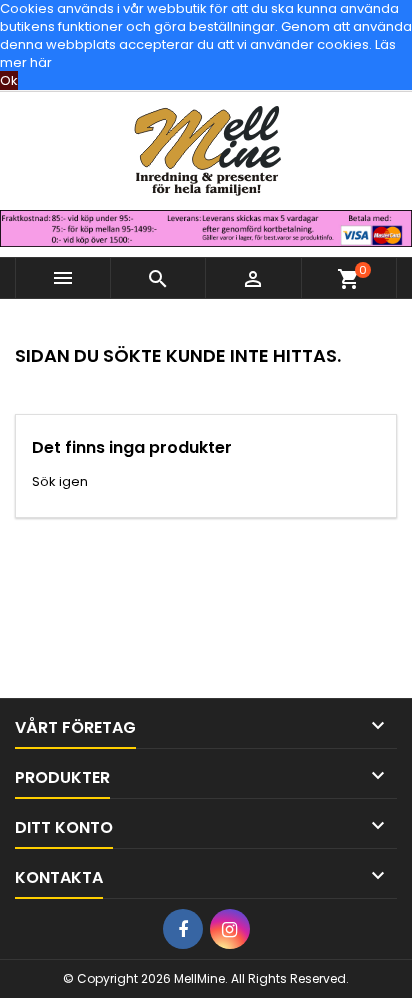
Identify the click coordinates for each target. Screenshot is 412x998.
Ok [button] (9, 80)
